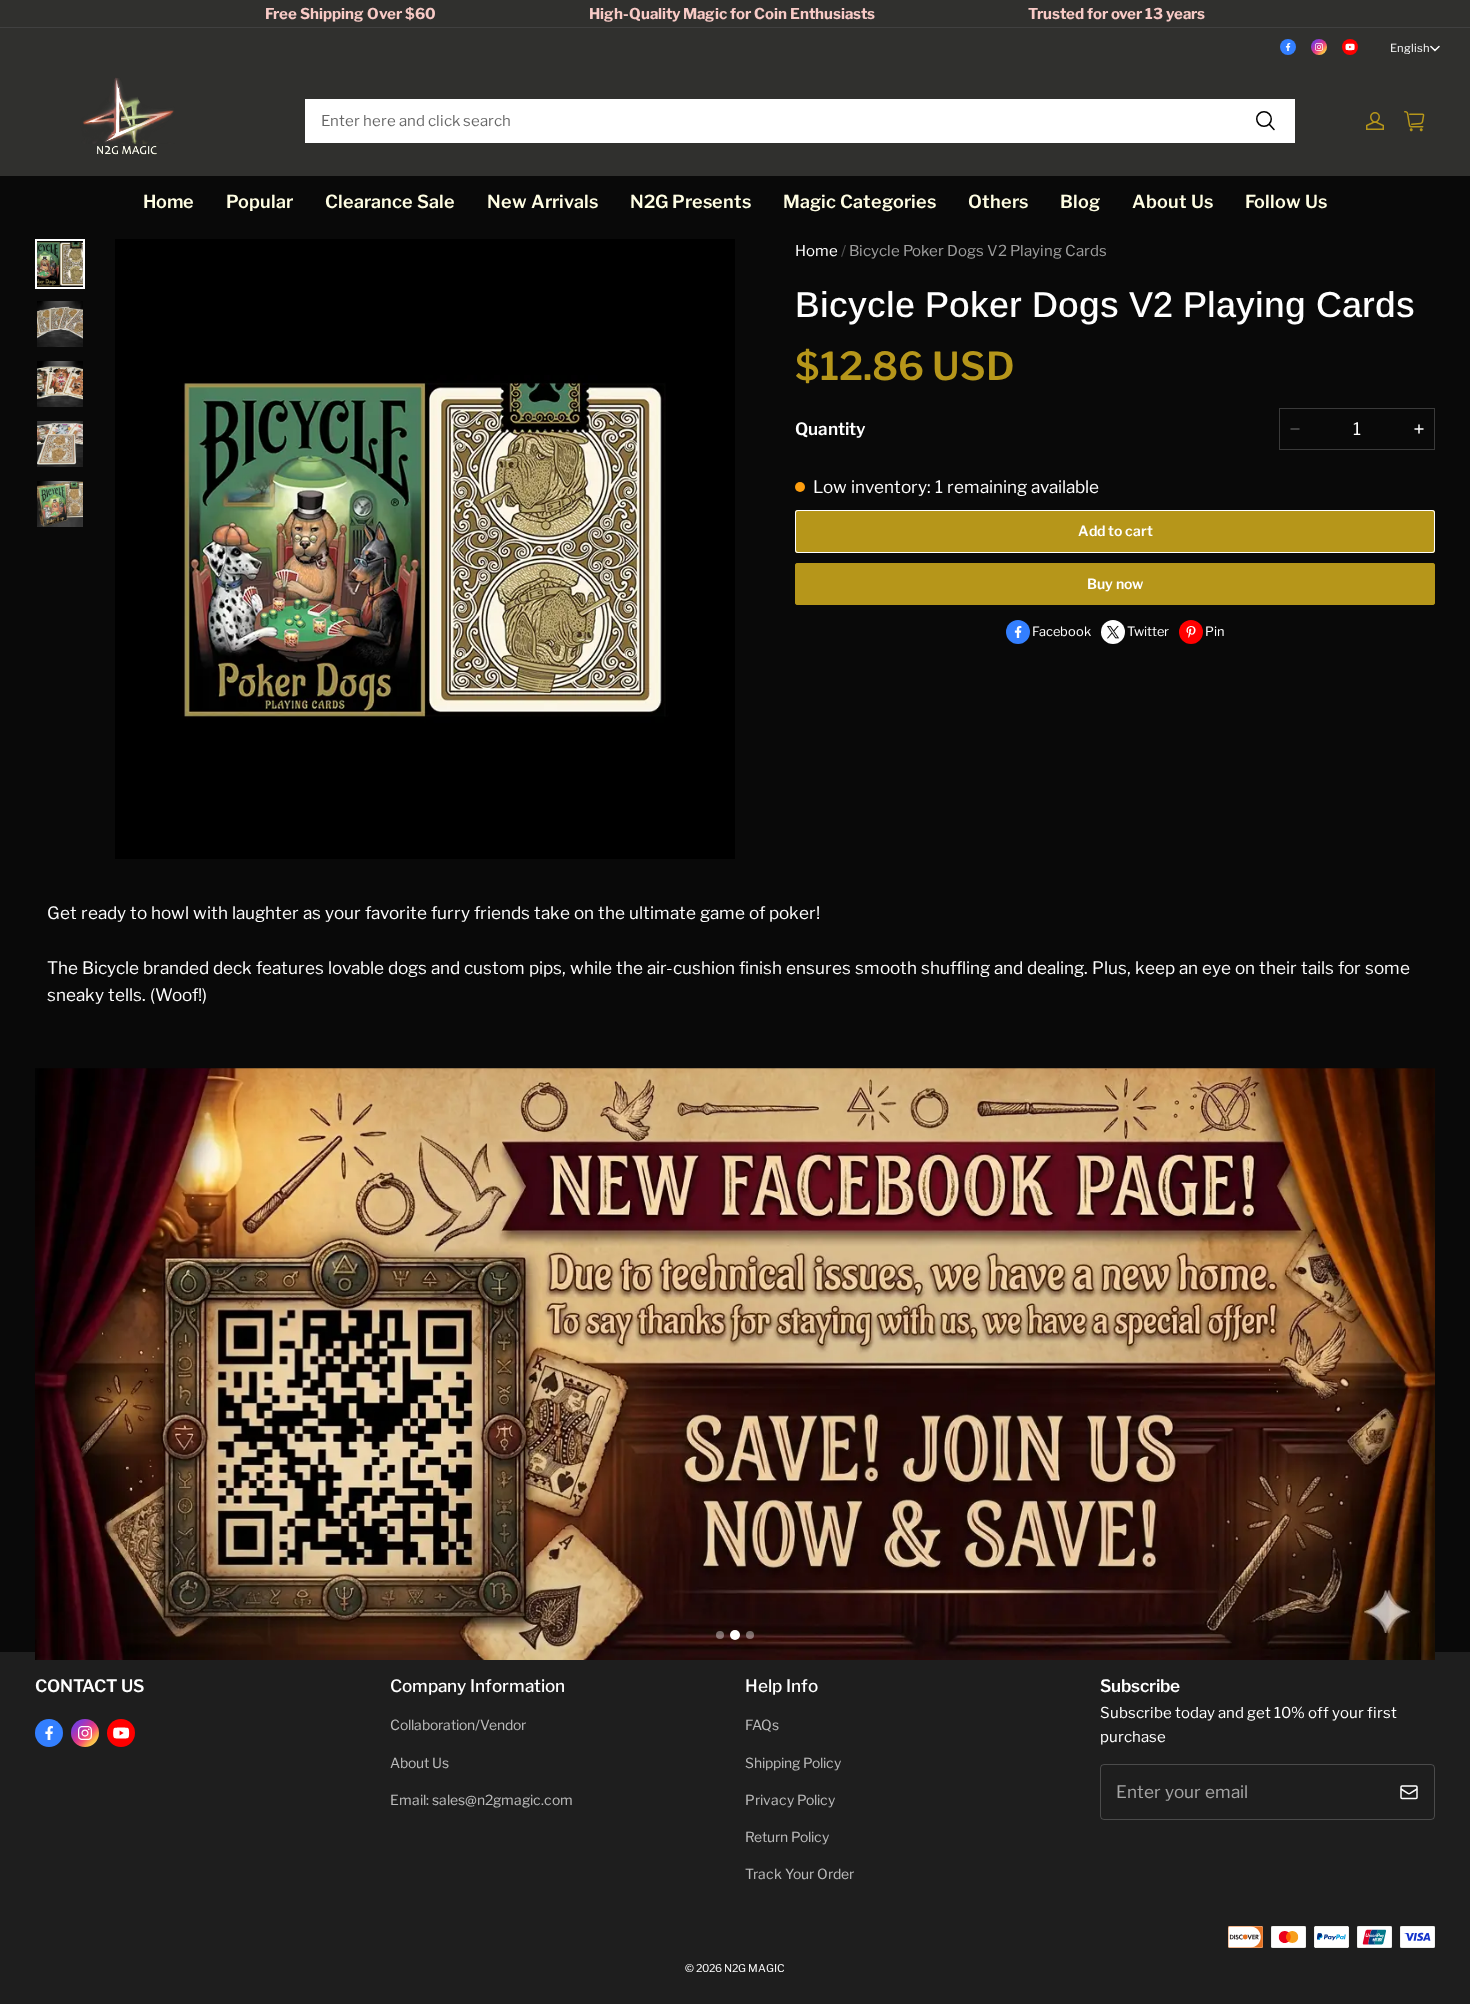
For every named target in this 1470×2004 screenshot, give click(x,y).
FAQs (762, 1725)
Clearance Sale (390, 201)
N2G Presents (690, 201)
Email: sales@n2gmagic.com (481, 1800)
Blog (1080, 201)
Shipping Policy (793, 1763)
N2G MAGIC (754, 1968)
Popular (259, 201)
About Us (1172, 201)
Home (168, 201)
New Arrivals (542, 201)
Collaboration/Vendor (458, 1725)
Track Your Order (799, 1874)
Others (998, 201)
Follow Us (1286, 201)
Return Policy (787, 1837)
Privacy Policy (790, 1800)
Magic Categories (859, 201)
